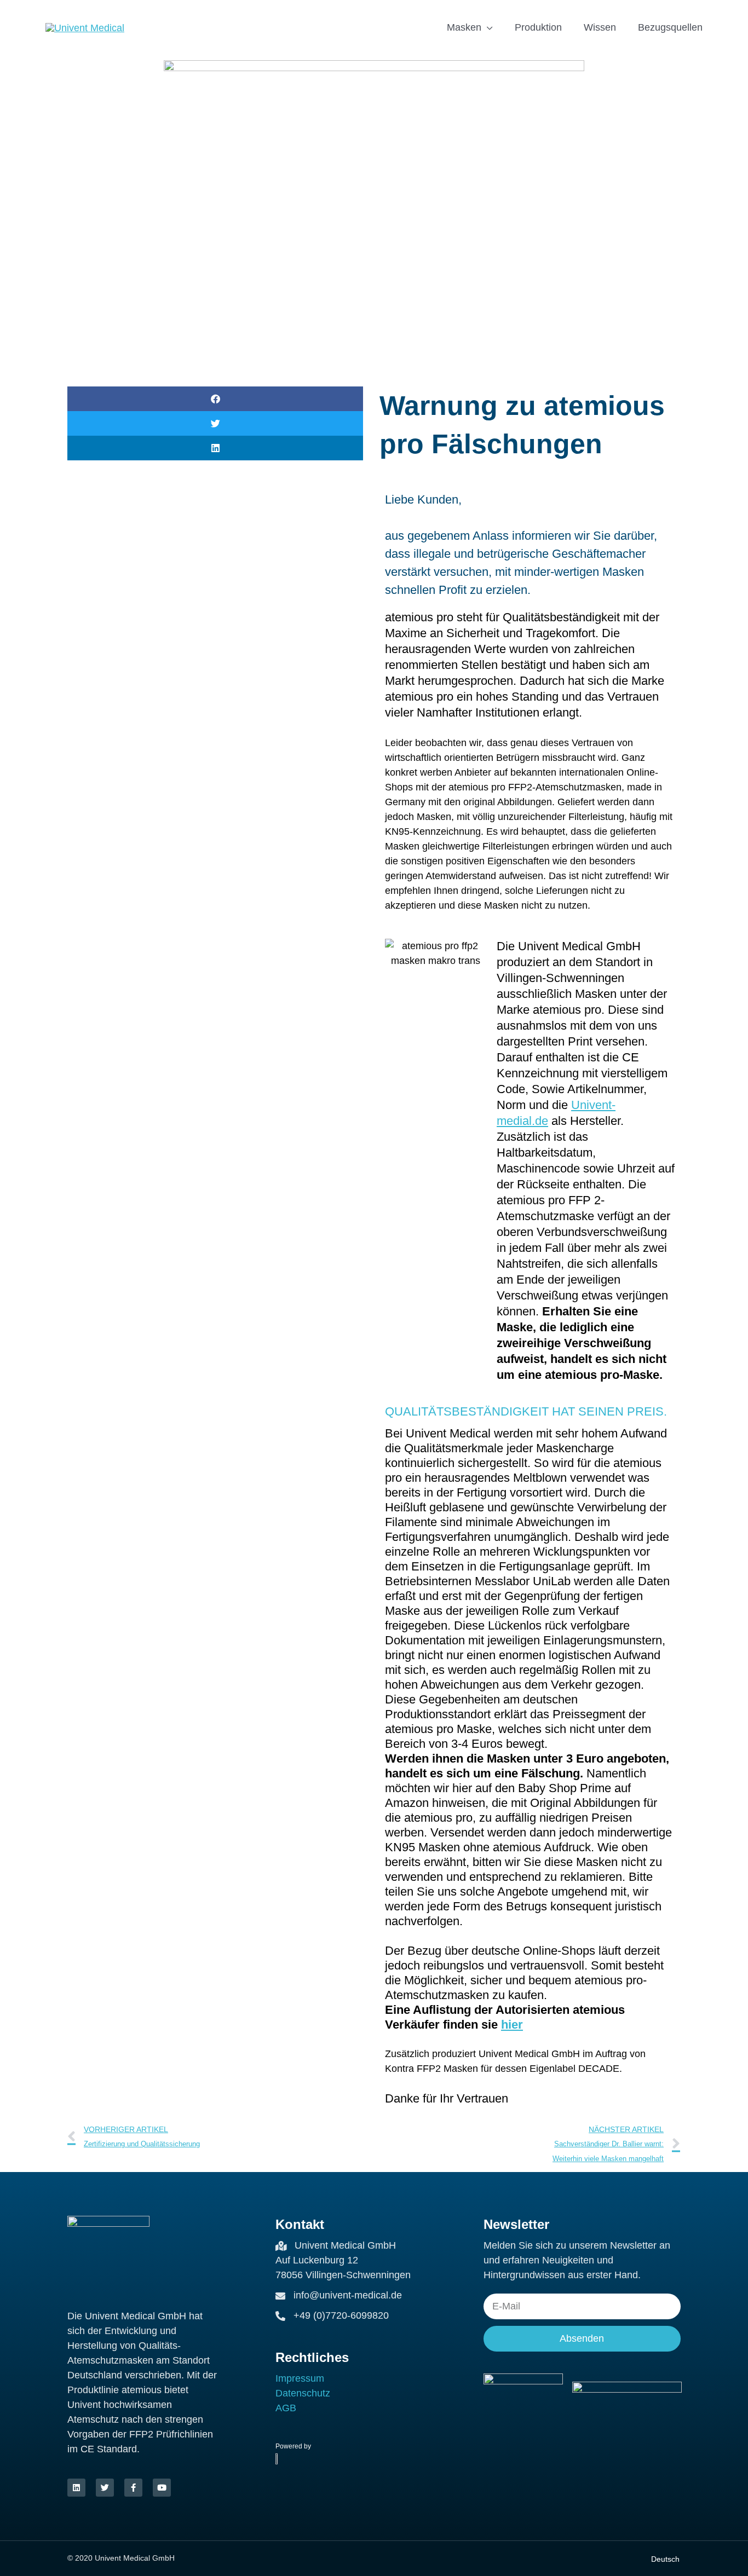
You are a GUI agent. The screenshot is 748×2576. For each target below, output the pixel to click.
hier (512, 2025)
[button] (215, 399)
